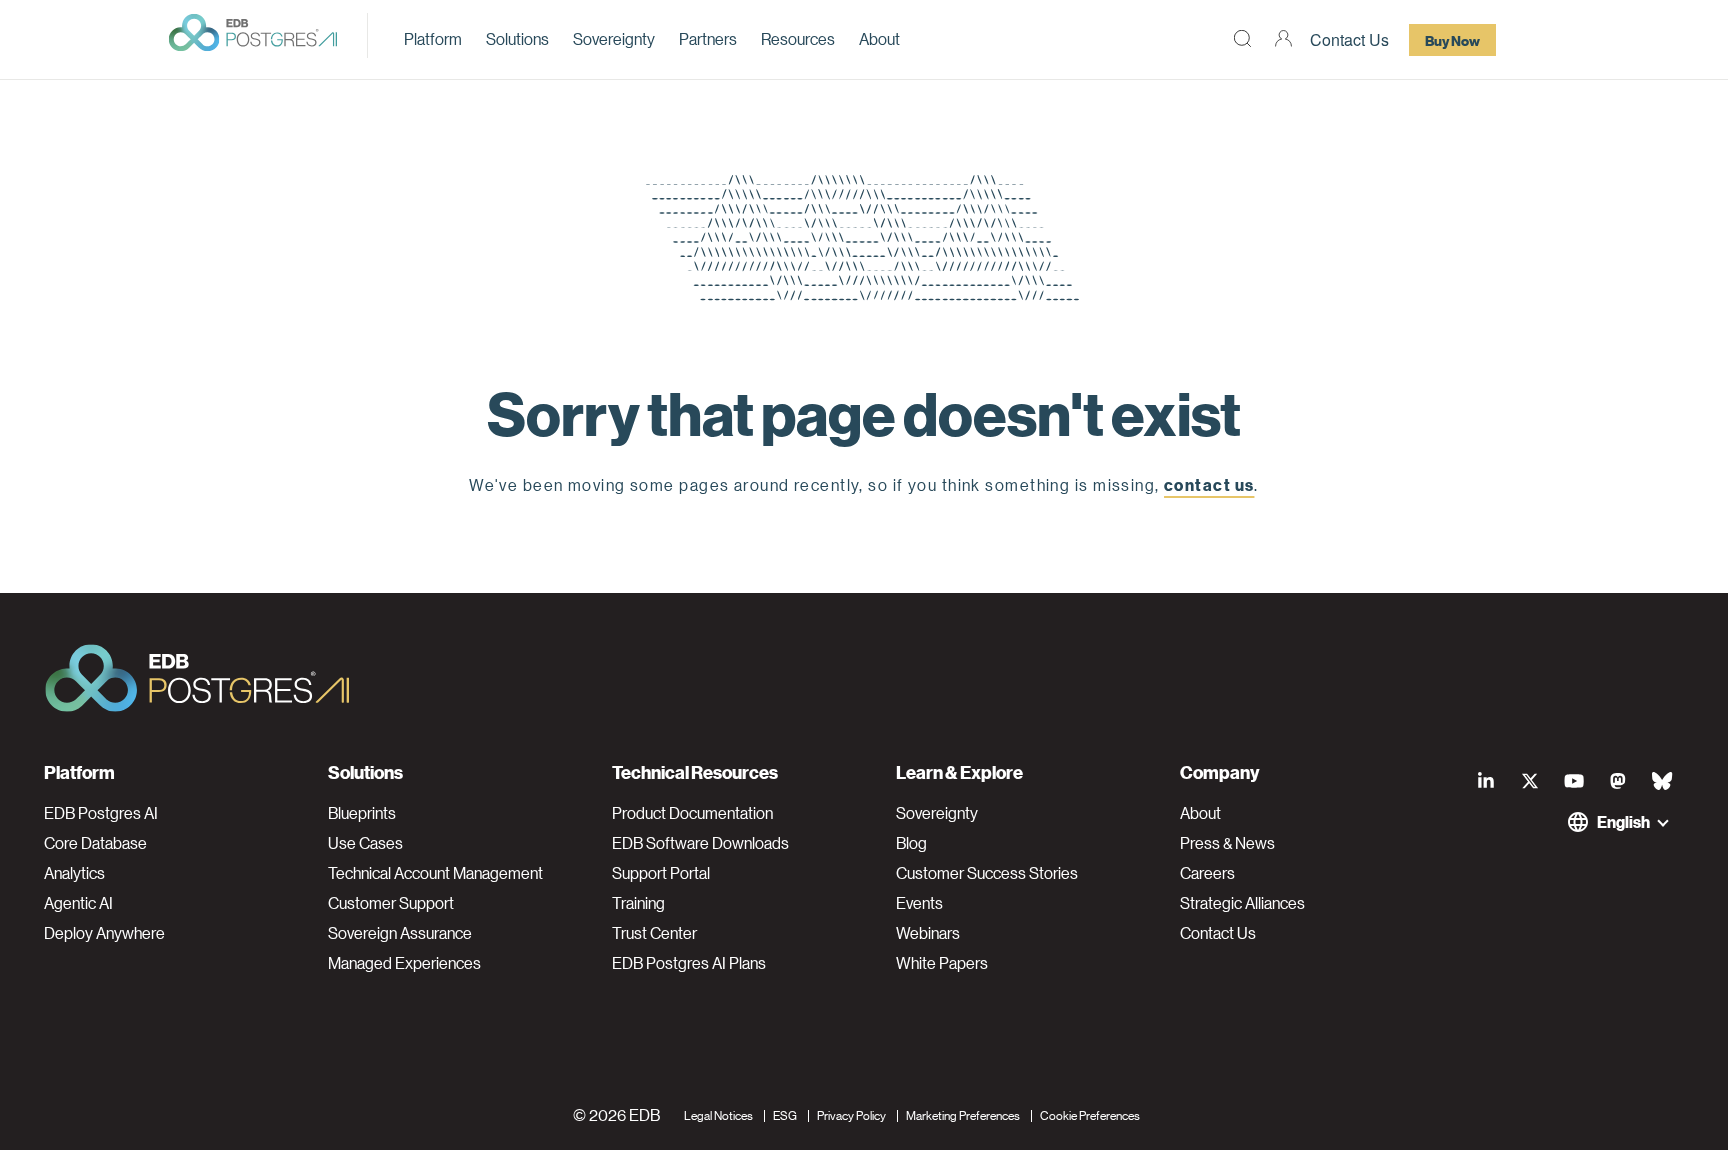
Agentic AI (78, 903)
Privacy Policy (851, 1114)
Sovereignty (614, 38)
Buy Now (1452, 40)
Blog (911, 843)
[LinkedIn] (1486, 780)
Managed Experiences (404, 963)
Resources (798, 38)
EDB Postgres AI (101, 813)
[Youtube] (1574, 780)
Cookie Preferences (1090, 1114)
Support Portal (661, 873)
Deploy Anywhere (104, 933)
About (879, 38)
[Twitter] (1530, 780)
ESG (785, 1114)
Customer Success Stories (987, 873)
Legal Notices (718, 1114)
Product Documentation (692, 813)
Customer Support (391, 903)
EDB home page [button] (864, 530)
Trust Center (654, 933)
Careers (1207, 873)
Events (919, 903)
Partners (708, 38)
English (1623, 821)
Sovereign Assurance (400, 933)
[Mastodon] (1618, 780)
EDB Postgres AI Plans (689, 963)
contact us (1209, 484)
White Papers (942, 963)
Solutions (517, 38)
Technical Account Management (435, 873)
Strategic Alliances (1242, 903)
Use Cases (365, 843)
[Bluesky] (1662, 780)
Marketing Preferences (963, 1114)
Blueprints (362, 813)
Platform (433, 38)
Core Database (95, 843)
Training (638, 903)
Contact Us (1349, 39)
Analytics (74, 873)
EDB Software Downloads (700, 843)
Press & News (1227, 843)
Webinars (928, 933)
